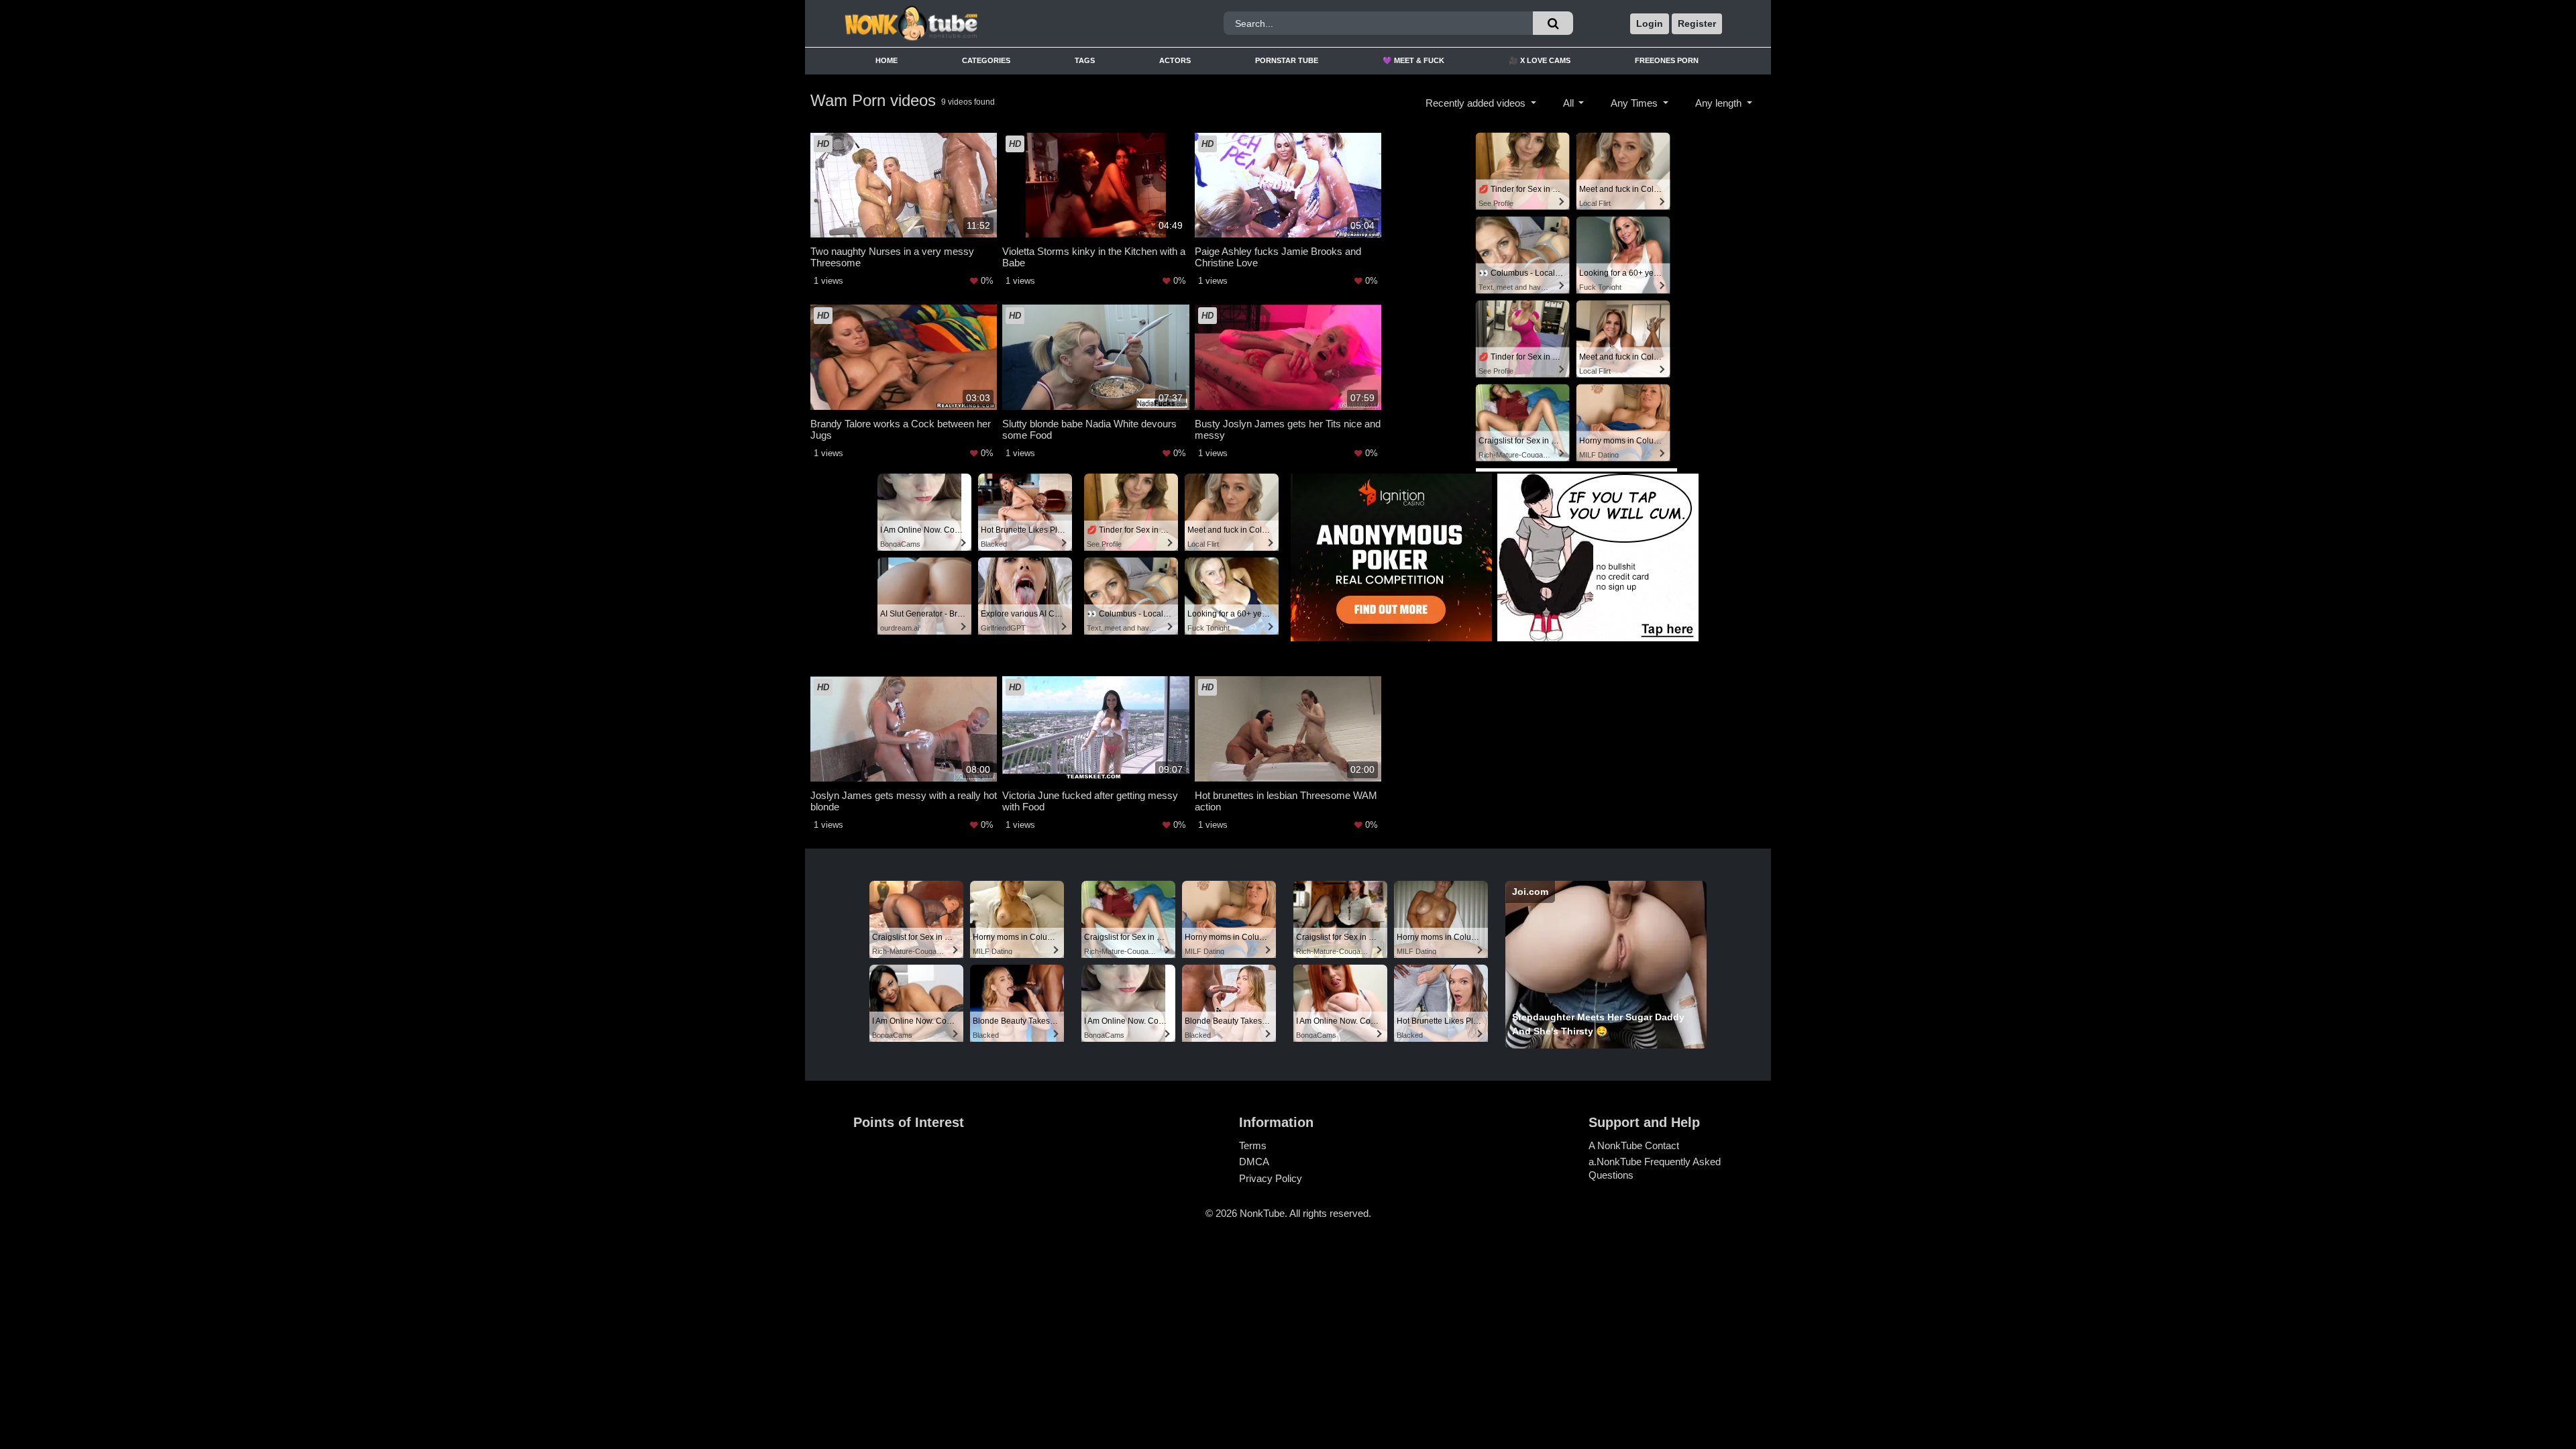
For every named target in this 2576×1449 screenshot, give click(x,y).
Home (887, 60)
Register (1697, 23)
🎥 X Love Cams (1540, 60)
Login (1650, 23)
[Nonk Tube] (955, 23)
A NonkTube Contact (1634, 1145)
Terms (1253, 1145)
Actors (1175, 60)
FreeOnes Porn (1667, 60)
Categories (986, 60)
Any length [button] (1720, 103)
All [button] (1570, 103)
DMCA (1254, 1162)
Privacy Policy (1271, 1178)
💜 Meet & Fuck (1413, 60)
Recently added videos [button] (1477, 103)
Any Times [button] (1635, 103)
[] (1553, 23)
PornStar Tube (1287, 60)
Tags (1085, 60)
